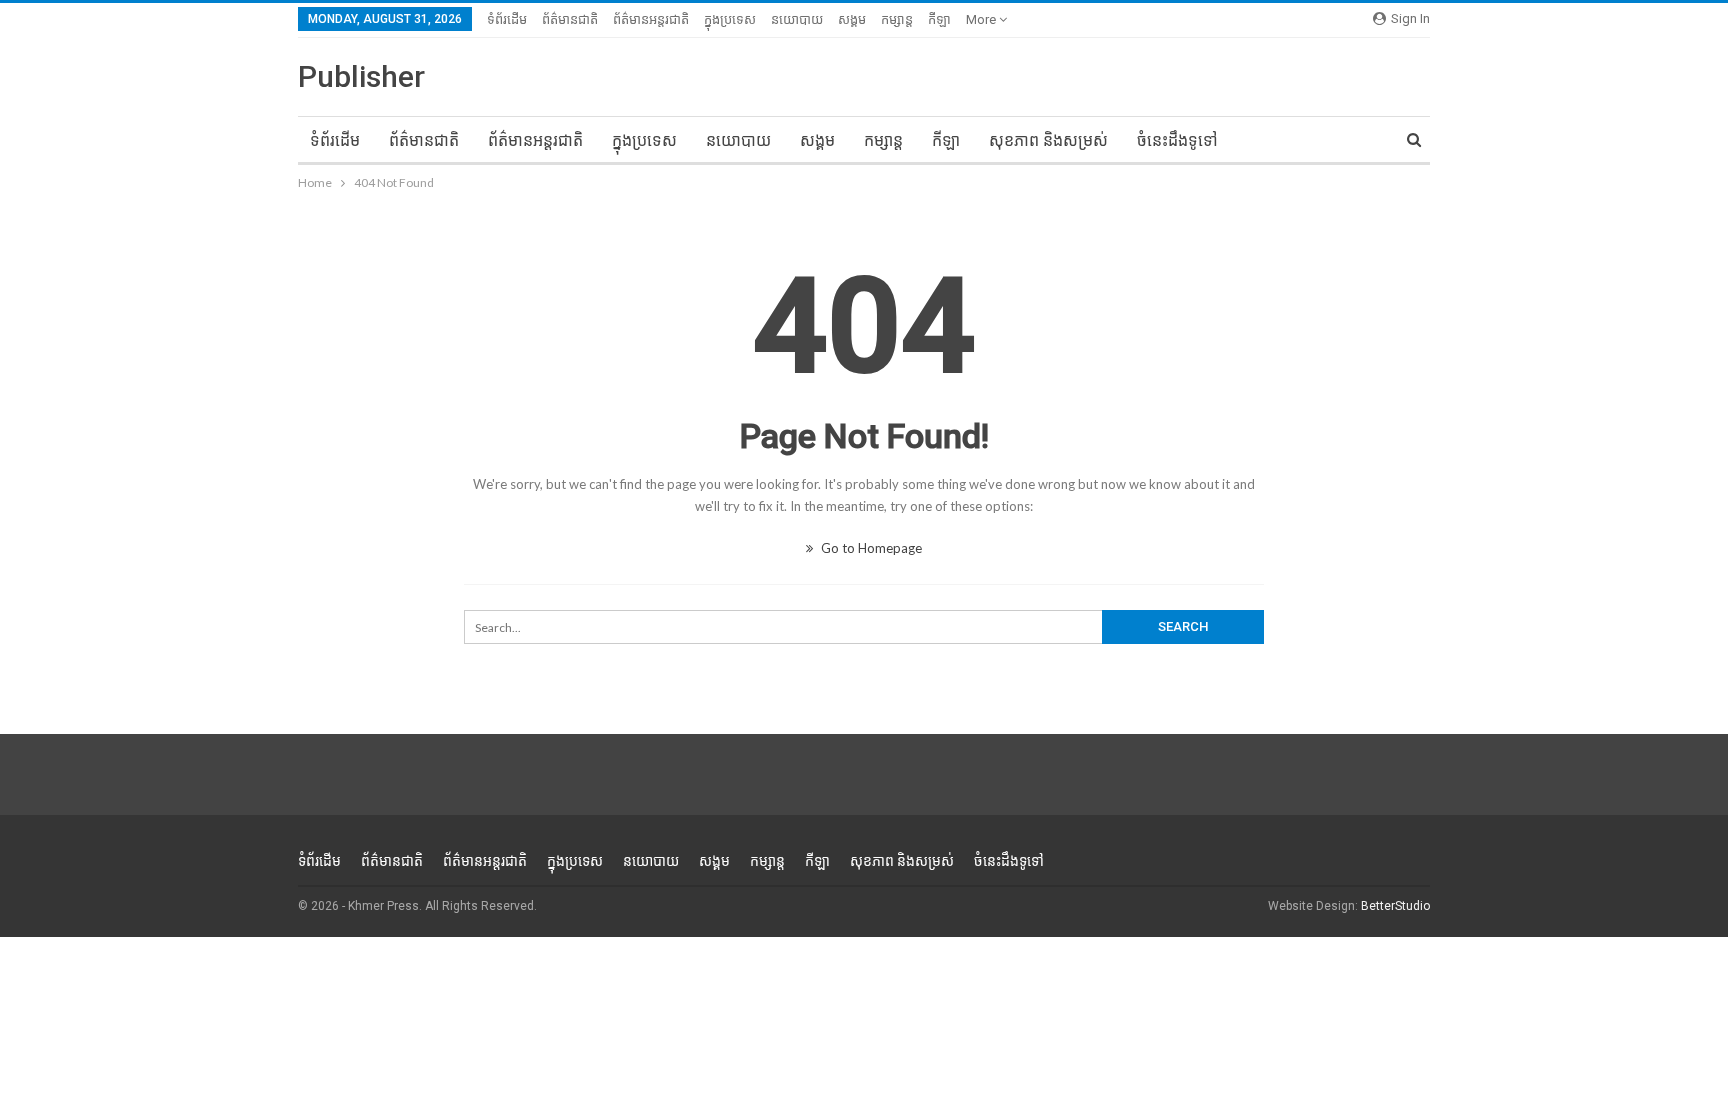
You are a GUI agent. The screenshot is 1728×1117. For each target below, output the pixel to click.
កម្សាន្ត (897, 19)
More (982, 19)
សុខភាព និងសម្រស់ (1048, 140)
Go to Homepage (870, 548)
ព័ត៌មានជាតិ (570, 19)
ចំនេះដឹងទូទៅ (1177, 140)
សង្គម (852, 19)
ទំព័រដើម (507, 19)
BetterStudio (1395, 906)
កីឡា (939, 19)
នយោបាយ (797, 19)
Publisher (361, 76)
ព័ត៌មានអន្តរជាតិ (651, 19)
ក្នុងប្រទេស (730, 19)
